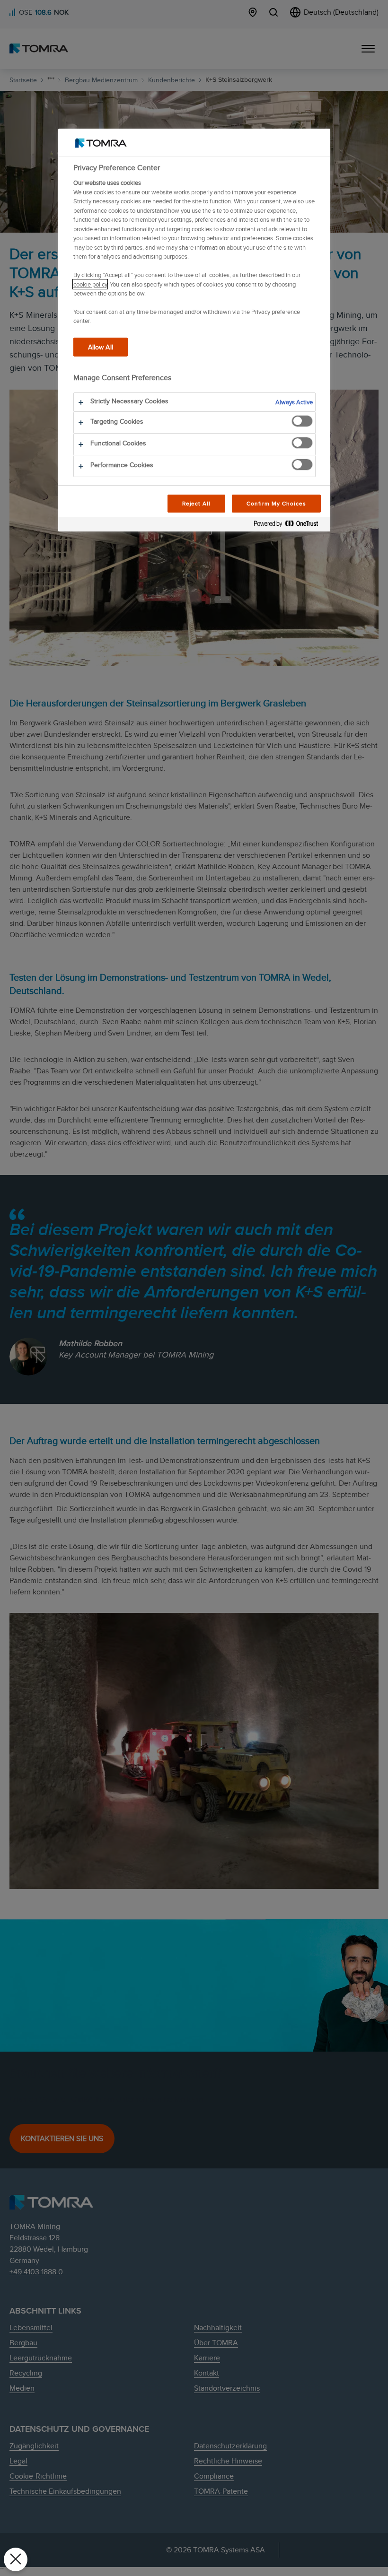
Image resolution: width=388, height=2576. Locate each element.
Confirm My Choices (276, 503)
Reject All (197, 503)
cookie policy (90, 284)
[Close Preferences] (16, 2559)
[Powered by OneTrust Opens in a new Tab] (290, 526)
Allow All (101, 347)
